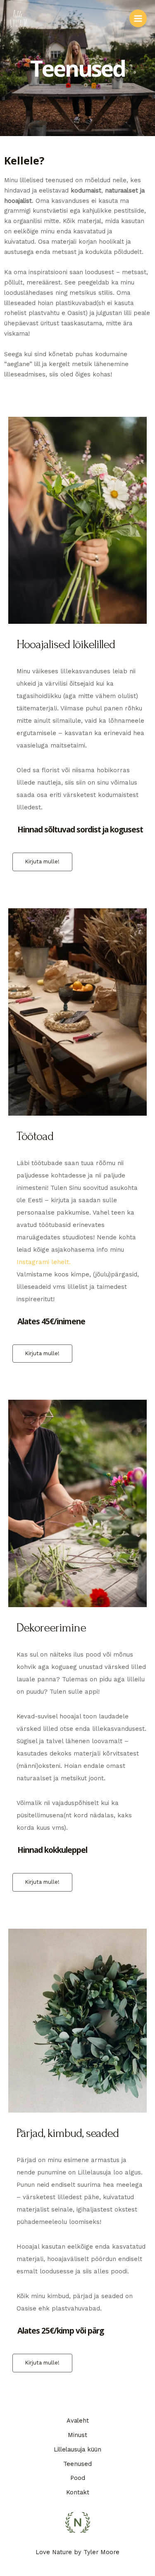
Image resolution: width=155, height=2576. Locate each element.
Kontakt (78, 2492)
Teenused (77, 2464)
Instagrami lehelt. (44, 1262)
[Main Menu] (138, 18)
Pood (78, 2478)
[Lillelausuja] (19, 19)
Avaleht (78, 2421)
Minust (77, 2435)
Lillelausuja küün (77, 2449)
